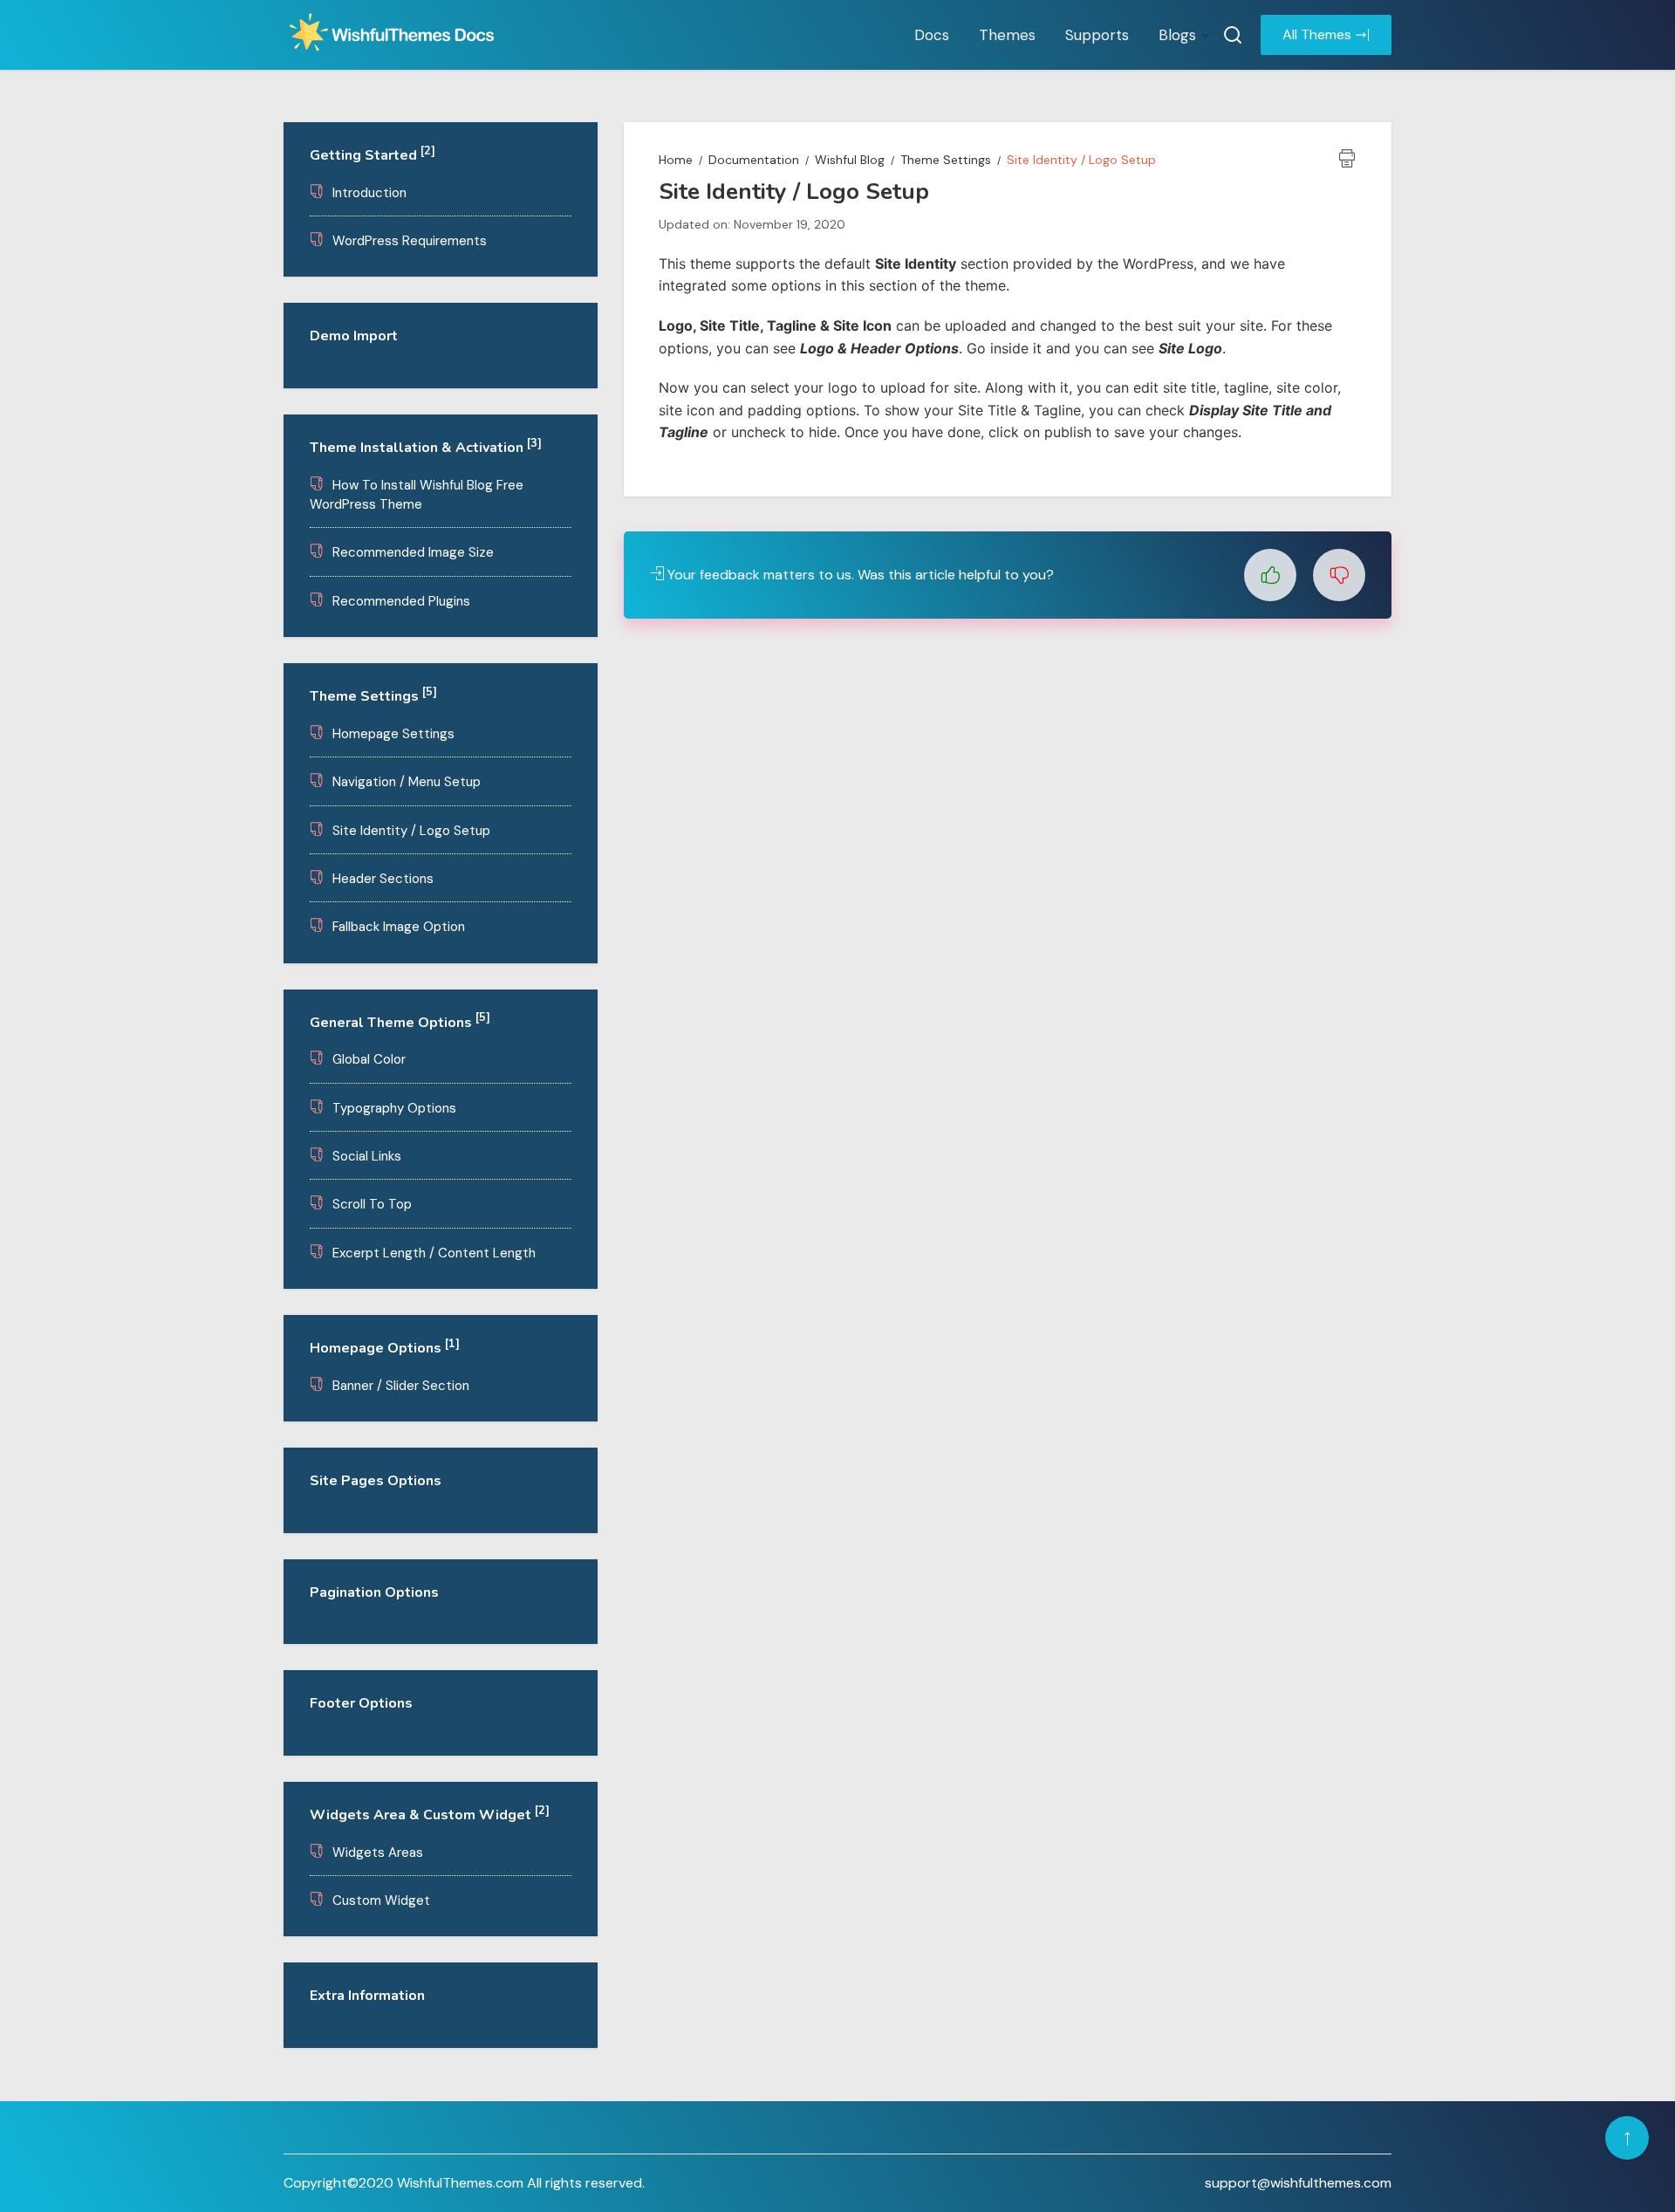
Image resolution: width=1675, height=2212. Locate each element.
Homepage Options (385, 1348)
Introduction (369, 193)
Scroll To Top (372, 1204)
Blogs (1177, 35)
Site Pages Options (376, 1481)
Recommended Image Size (413, 552)
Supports (1097, 35)
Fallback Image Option (399, 927)
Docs (932, 35)
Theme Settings (373, 696)
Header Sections (383, 879)
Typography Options (394, 1108)
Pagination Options (374, 1592)
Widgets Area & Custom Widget (430, 1815)
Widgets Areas (378, 1852)
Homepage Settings (393, 734)
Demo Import (354, 336)
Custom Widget (381, 1900)
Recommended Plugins (401, 601)
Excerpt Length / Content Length (434, 1253)
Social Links (367, 1156)
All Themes (1317, 34)
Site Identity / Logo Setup (411, 831)
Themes (1007, 35)
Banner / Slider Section (401, 1386)
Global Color (369, 1059)
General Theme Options (400, 1023)
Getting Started (373, 155)
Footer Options (361, 1703)
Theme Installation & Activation (426, 448)
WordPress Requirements (410, 241)
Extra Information (367, 1996)
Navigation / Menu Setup (407, 782)
